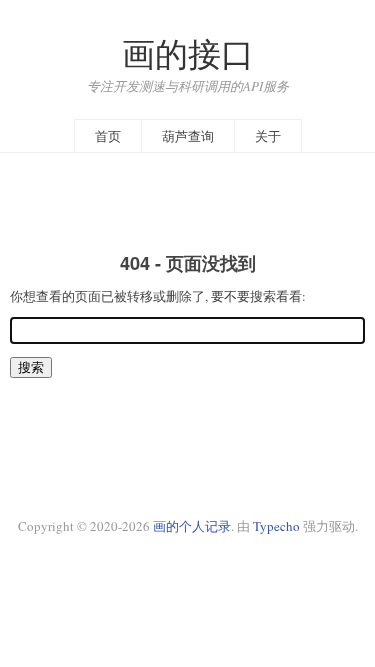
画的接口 (188, 53)
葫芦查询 (188, 136)
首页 (108, 136)
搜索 (31, 367)
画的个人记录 (192, 526)
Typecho (276, 526)
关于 (268, 136)
